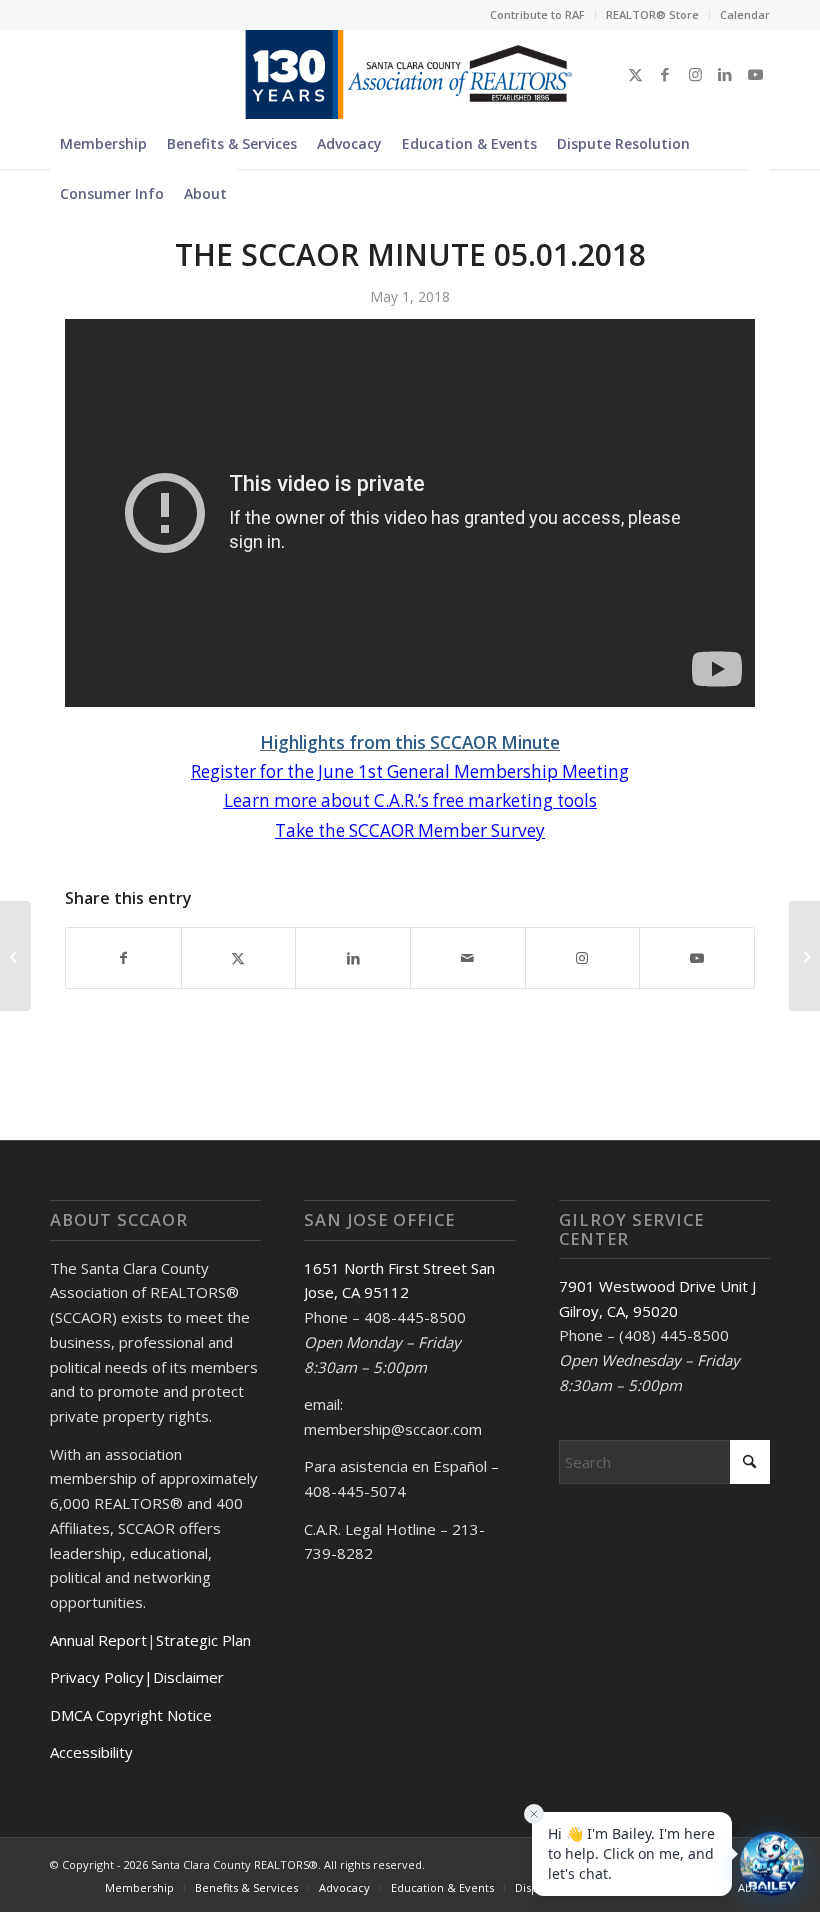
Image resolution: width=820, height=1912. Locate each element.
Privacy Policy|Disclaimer (137, 1677)
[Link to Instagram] (695, 74)
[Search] (759, 194)
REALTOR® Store (652, 14)
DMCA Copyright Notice (131, 1715)
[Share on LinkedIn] (353, 958)
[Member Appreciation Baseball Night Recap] (15, 956)
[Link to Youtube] (755, 74)
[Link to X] (635, 74)
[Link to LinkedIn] (725, 74)
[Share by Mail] (468, 958)
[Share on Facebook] (123, 958)
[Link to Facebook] (665, 74)
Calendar (745, 14)
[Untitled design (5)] (409, 74)
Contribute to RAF (537, 14)
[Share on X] (239, 958)
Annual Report (98, 1640)
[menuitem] (538, 15)
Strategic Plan (203, 1640)
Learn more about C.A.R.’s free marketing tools (410, 800)
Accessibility (91, 1752)
